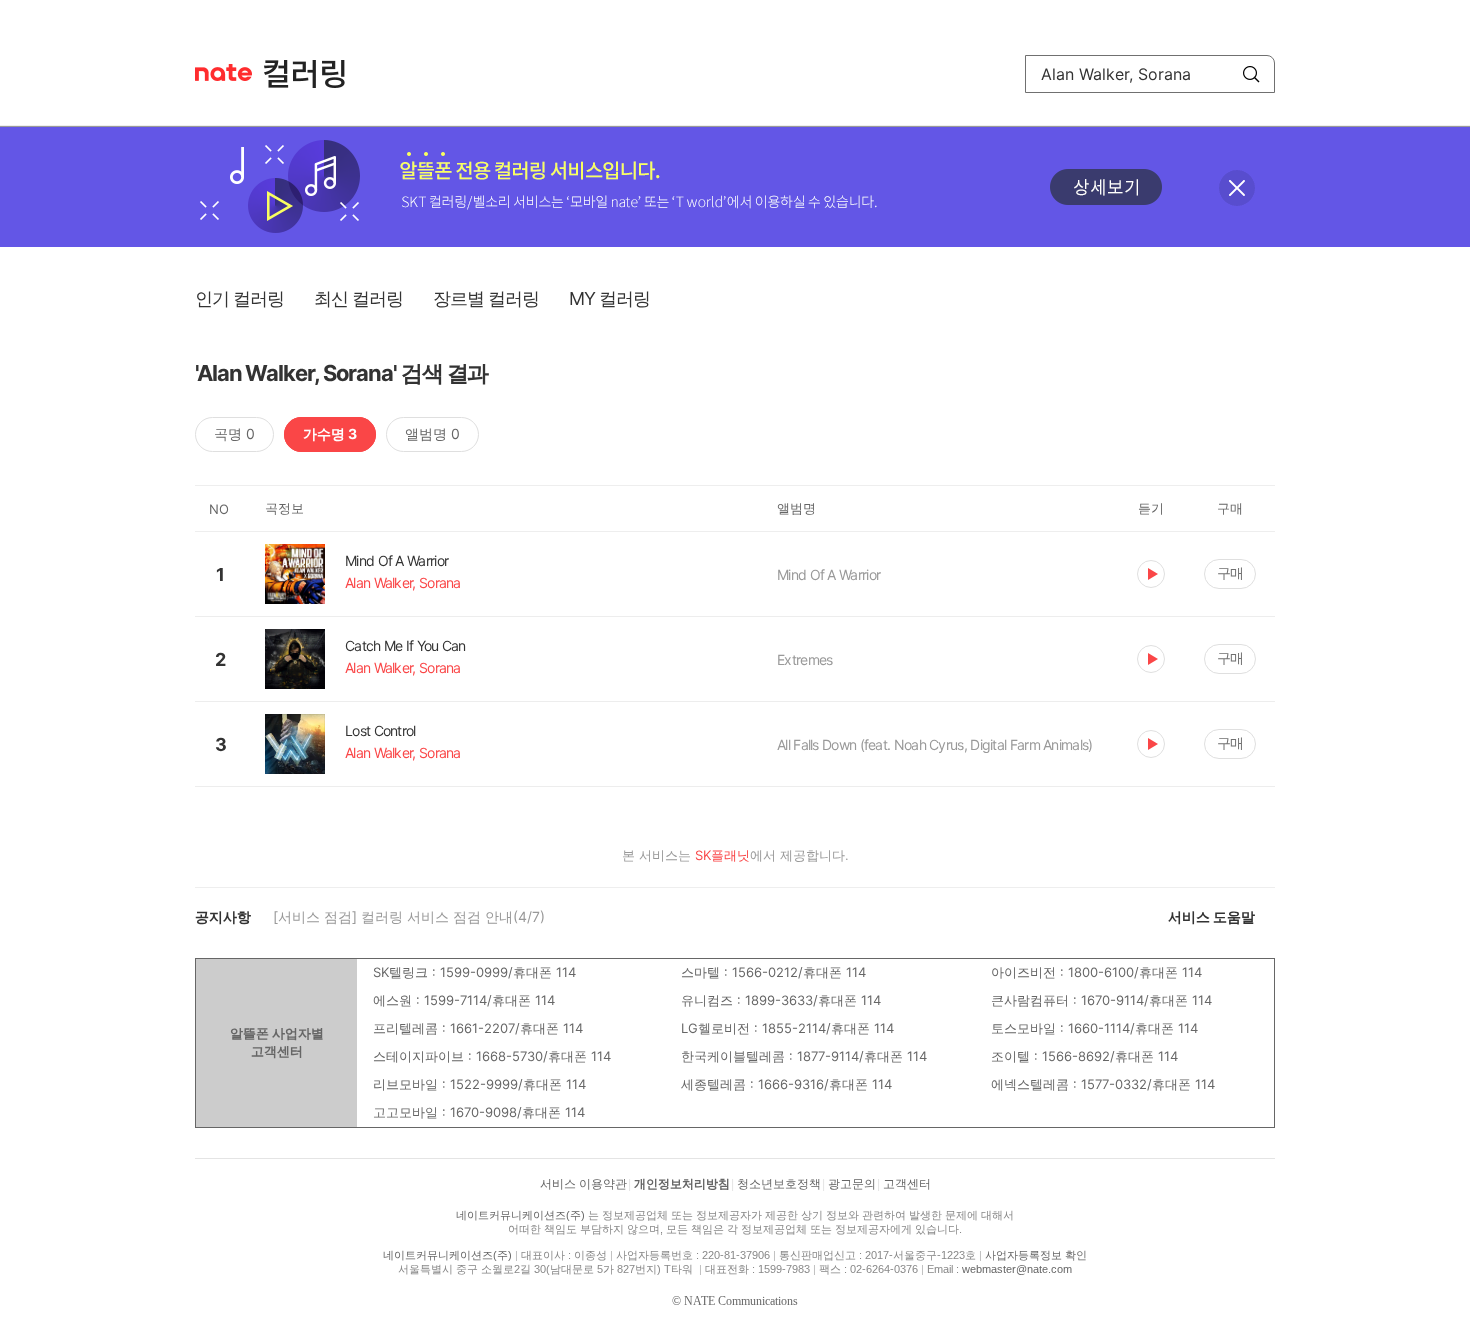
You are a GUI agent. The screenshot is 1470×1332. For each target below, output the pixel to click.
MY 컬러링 (609, 298)
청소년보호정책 (779, 1184)
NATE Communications (741, 1301)
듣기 (1151, 574)
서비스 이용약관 (583, 1184)
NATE (223, 72)
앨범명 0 (432, 433)
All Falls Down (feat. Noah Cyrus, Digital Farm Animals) (935, 744)
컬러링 (314, 74)
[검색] (1251, 74)
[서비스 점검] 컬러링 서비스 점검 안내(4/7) (409, 916)
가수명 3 (330, 433)
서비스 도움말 (1211, 916)
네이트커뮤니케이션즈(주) (520, 1215)
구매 (1230, 572)
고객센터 (907, 1184)
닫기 (1237, 188)
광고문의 (852, 1184)
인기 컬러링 (239, 298)
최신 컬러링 (358, 298)
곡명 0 (234, 433)
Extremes (804, 659)
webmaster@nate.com (1017, 1269)
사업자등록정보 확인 (1036, 1255)
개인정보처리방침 (682, 1184)
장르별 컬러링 (486, 298)
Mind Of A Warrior (828, 574)
